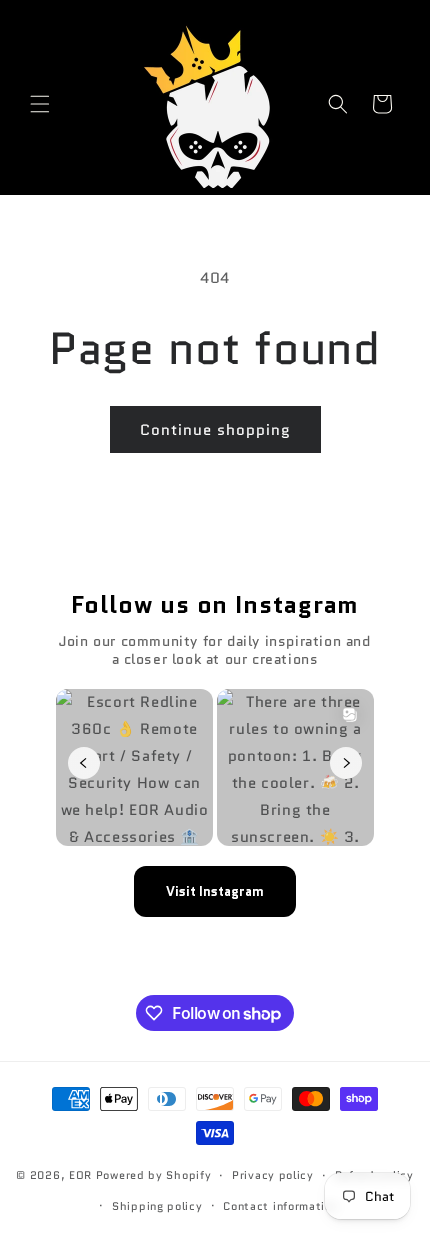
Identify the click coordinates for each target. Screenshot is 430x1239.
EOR (80, 1175)
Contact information (280, 1206)
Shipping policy (157, 1206)
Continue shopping (215, 430)
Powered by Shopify (154, 1175)
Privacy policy (273, 1175)
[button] (40, 104)
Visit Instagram (215, 891)
